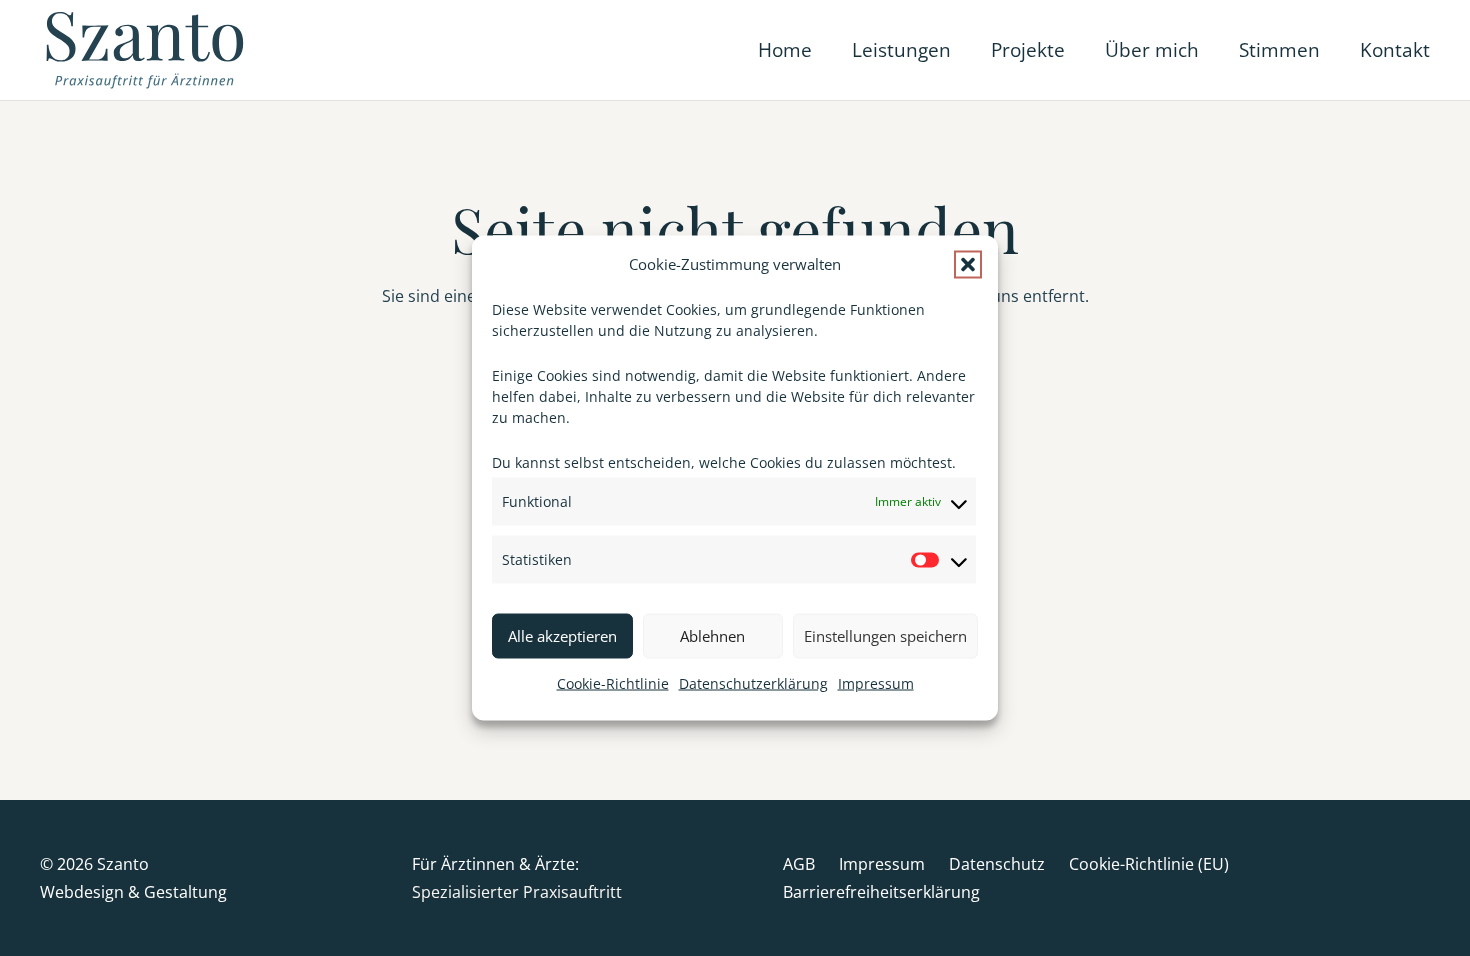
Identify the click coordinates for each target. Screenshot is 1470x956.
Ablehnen (712, 635)
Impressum (876, 683)
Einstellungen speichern (885, 635)
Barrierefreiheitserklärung (881, 892)
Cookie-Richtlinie (613, 683)
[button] (968, 265)
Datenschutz (997, 864)
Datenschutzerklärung (753, 683)
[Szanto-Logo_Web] (148, 50)
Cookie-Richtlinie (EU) (1149, 864)
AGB (799, 864)
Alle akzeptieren (562, 635)
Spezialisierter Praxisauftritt (517, 892)
